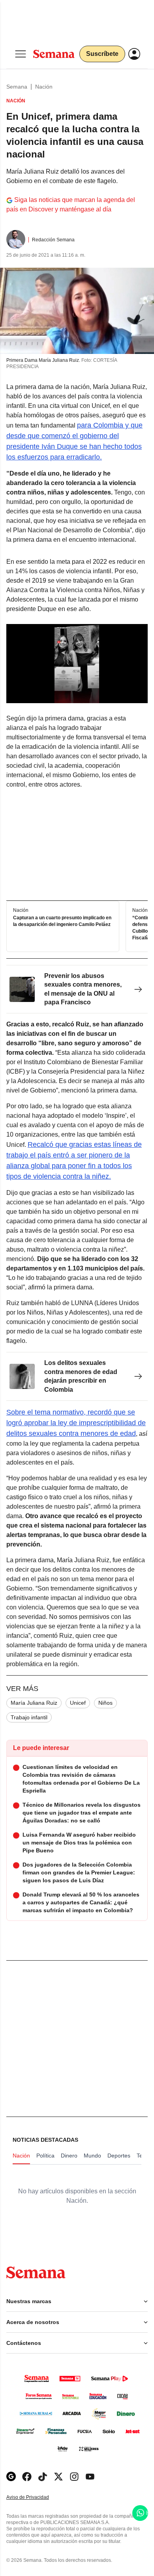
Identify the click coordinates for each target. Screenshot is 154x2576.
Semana (17, 87)
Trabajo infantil (29, 1717)
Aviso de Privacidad (36, 2497)
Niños (105, 1703)
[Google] (11, 2477)
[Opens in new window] (27, 2477)
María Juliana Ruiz (34, 1703)
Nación (44, 87)
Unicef (78, 1703)
